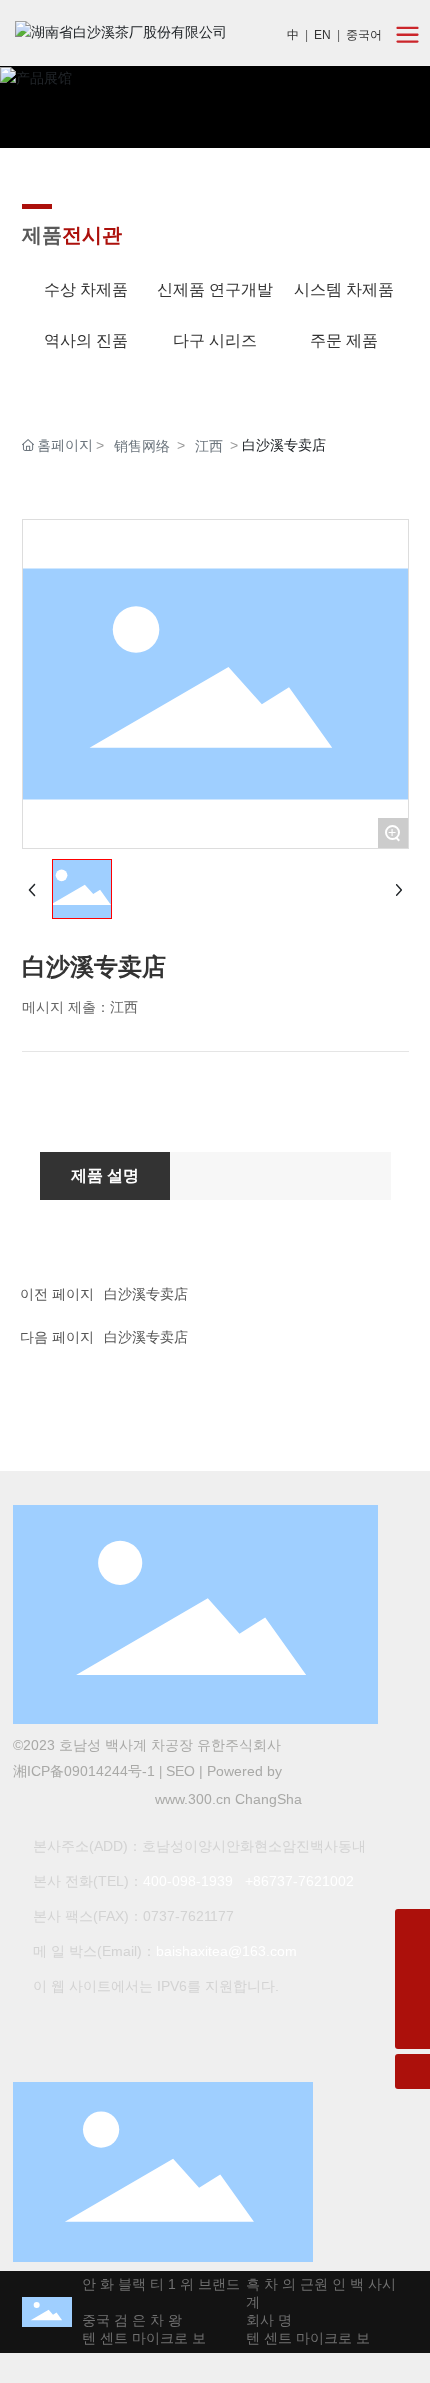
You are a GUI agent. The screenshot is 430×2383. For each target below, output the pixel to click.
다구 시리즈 (215, 340)
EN (322, 35)
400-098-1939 (188, 1881)
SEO (180, 1771)
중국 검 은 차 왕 (125, 2320)
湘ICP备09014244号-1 (84, 1771)
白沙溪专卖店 (146, 1294)
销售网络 (142, 446)
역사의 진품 (86, 340)
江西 (209, 446)
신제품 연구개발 (215, 289)
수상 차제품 (86, 289)
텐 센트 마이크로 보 (137, 2338)
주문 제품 (344, 340)
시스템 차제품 (344, 289)
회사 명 (262, 2320)
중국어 (364, 35)
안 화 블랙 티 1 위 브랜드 (154, 2284)
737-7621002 (311, 1881)
